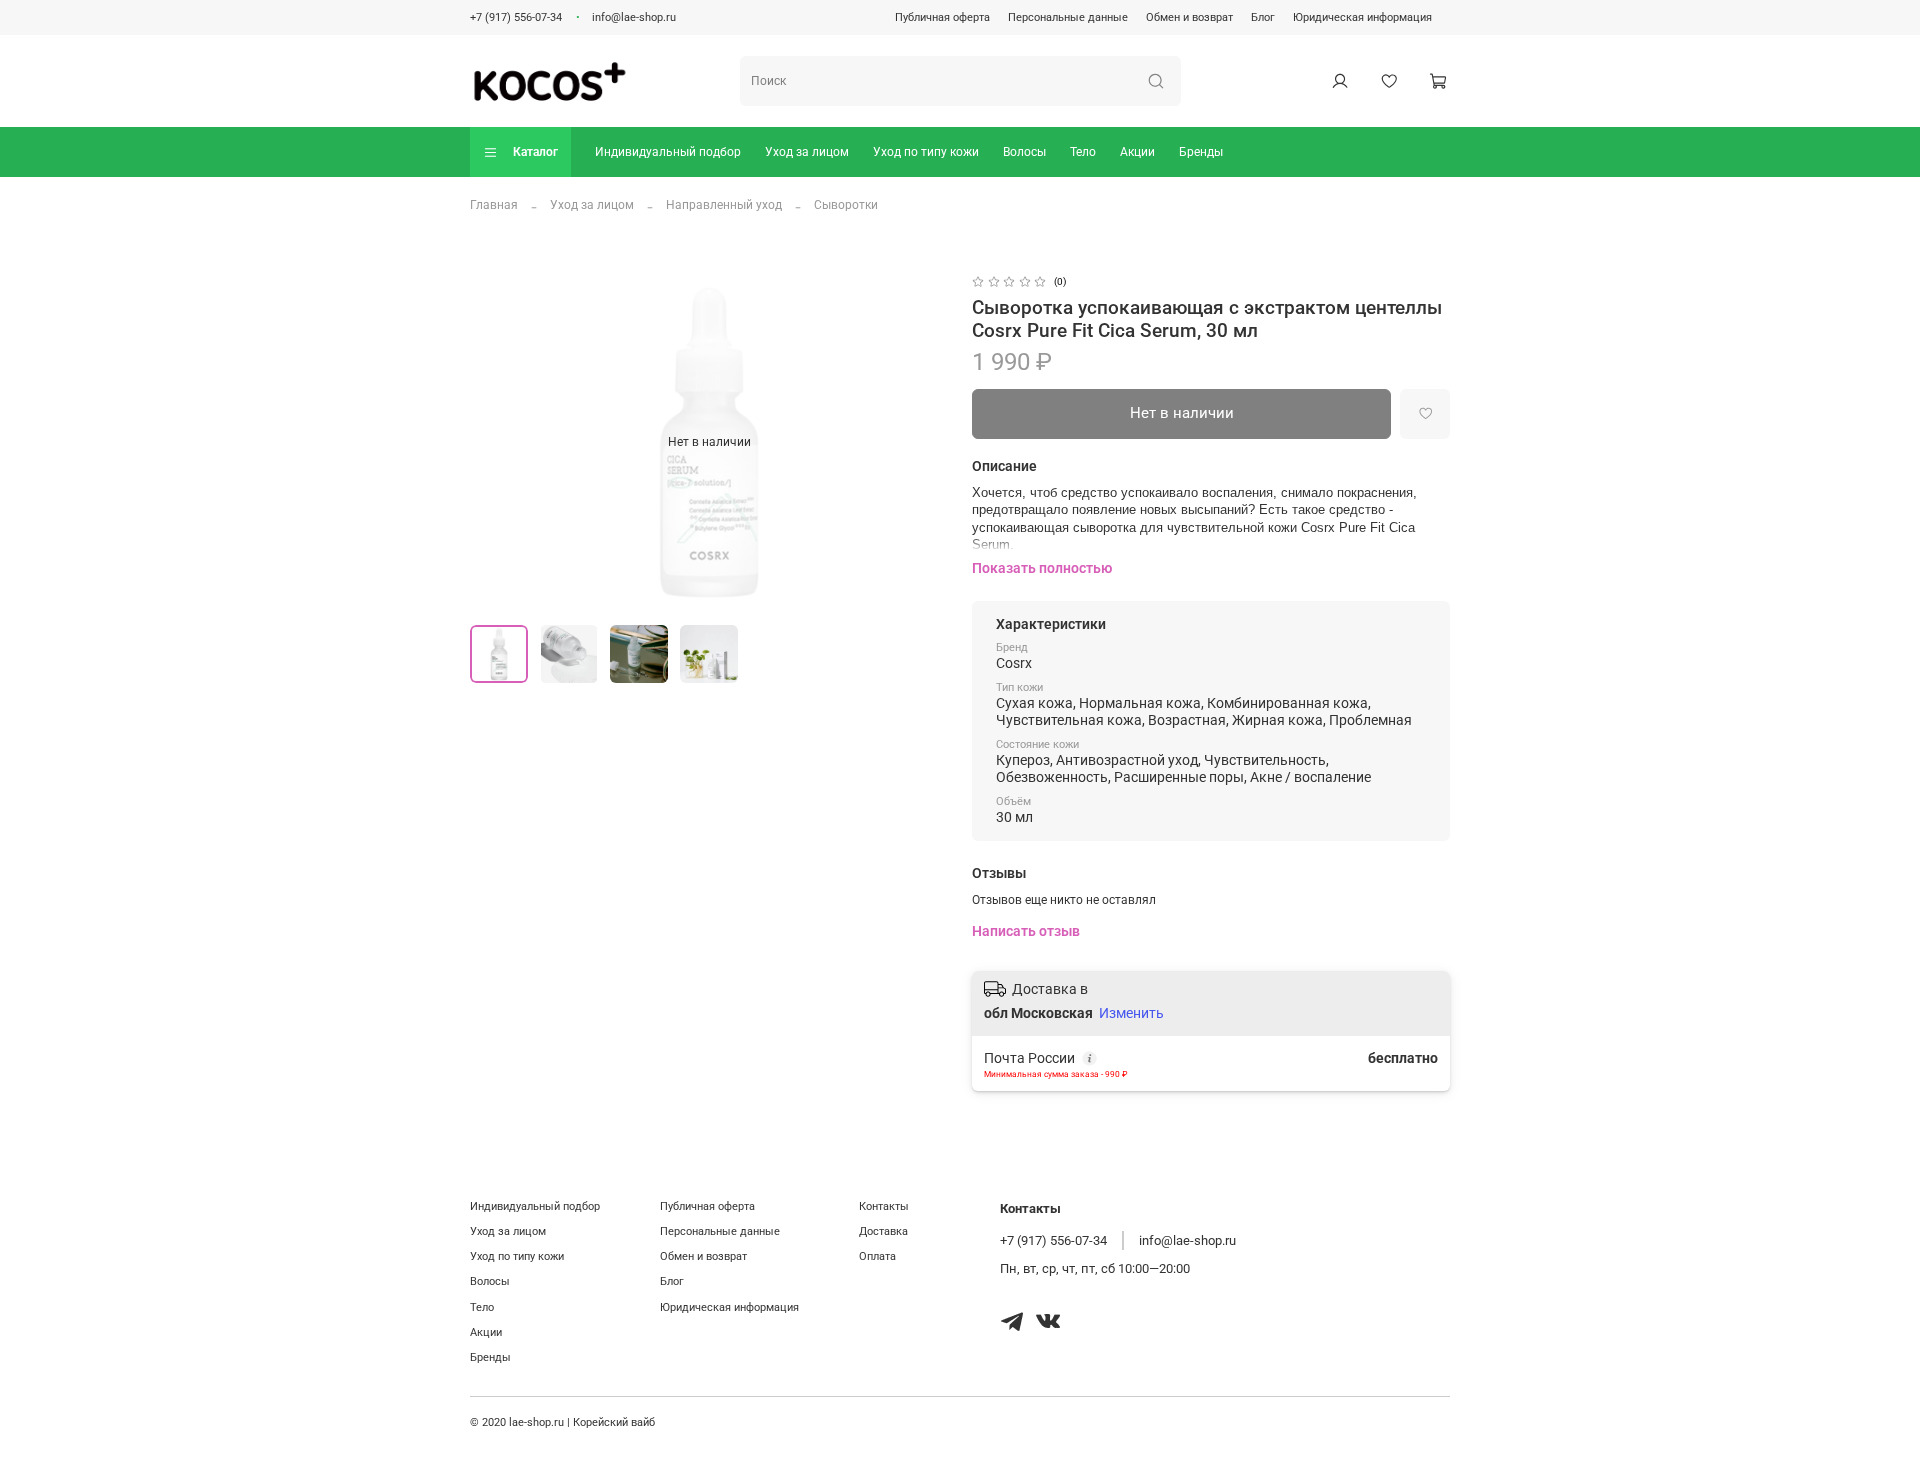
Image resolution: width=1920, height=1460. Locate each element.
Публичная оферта (942, 17)
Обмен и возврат (1189, 17)
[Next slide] (924, 442)
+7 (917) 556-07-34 (516, 17)
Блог (1263, 17)
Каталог (535, 152)
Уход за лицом (807, 152)
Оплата (877, 1256)
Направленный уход (724, 205)
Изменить (1131, 1013)
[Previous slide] (494, 442)
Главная (494, 205)
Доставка (883, 1231)
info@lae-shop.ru (634, 17)
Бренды (1201, 152)
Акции (1137, 152)
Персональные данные (1068, 17)
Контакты (884, 1206)
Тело (1083, 152)
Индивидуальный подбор (668, 152)
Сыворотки (846, 205)
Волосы (1024, 152)
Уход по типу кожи (926, 152)
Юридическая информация (1362, 17)
